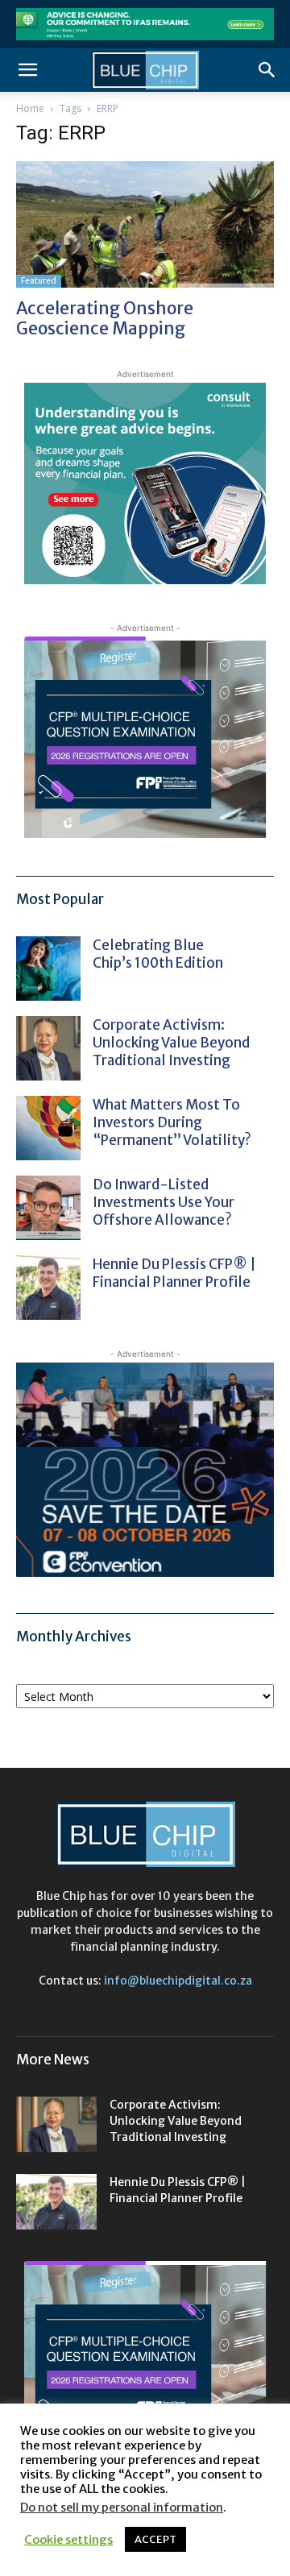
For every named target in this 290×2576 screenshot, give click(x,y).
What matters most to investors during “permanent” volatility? (173, 1122)
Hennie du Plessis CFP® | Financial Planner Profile (174, 1273)
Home (30, 108)
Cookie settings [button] (68, 2540)
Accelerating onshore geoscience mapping (105, 318)
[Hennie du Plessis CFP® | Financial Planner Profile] (48, 1288)
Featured (39, 281)
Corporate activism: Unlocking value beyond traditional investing (171, 1043)
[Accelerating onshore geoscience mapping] (145, 224)
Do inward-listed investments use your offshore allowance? (164, 1202)
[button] (27, 70)
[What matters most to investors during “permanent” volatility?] (48, 1128)
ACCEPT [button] (155, 2539)
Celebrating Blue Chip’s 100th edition (158, 954)
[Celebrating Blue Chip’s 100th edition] (48, 969)
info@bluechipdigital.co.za (178, 1981)
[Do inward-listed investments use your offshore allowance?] (48, 1208)
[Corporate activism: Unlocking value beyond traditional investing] (48, 1048)
